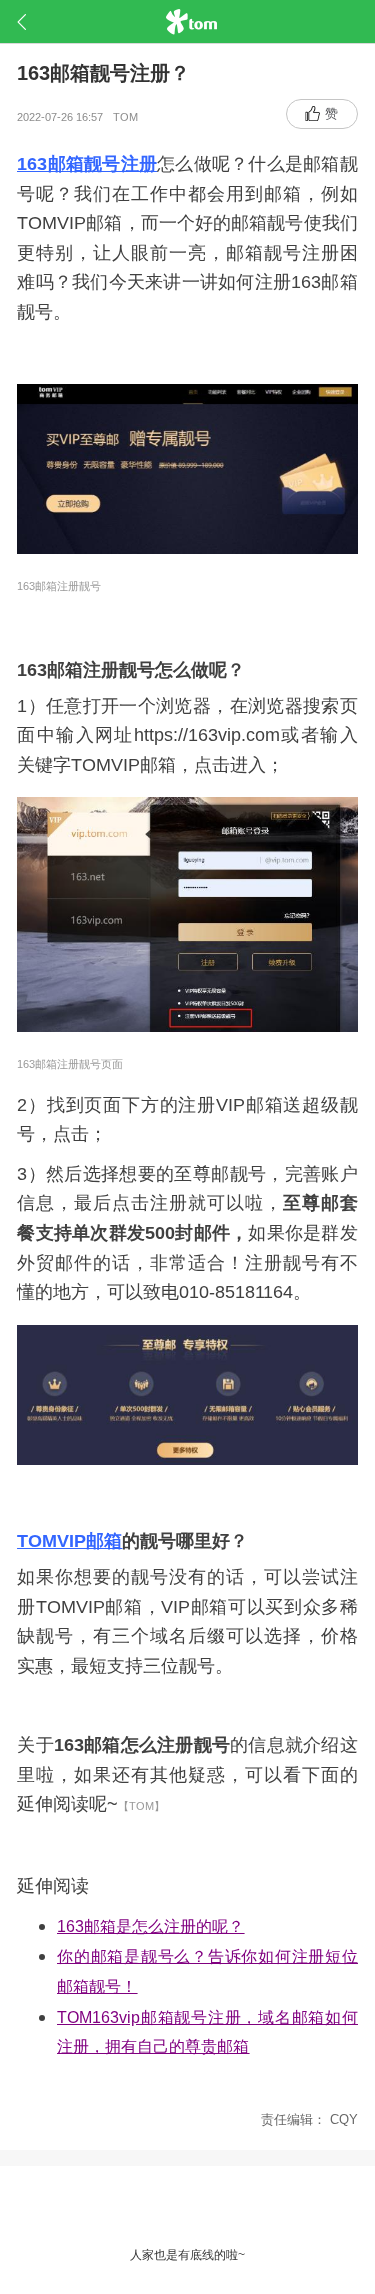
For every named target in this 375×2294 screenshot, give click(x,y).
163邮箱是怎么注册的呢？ (150, 1926)
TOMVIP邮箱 (69, 1541)
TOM (130, 117)
